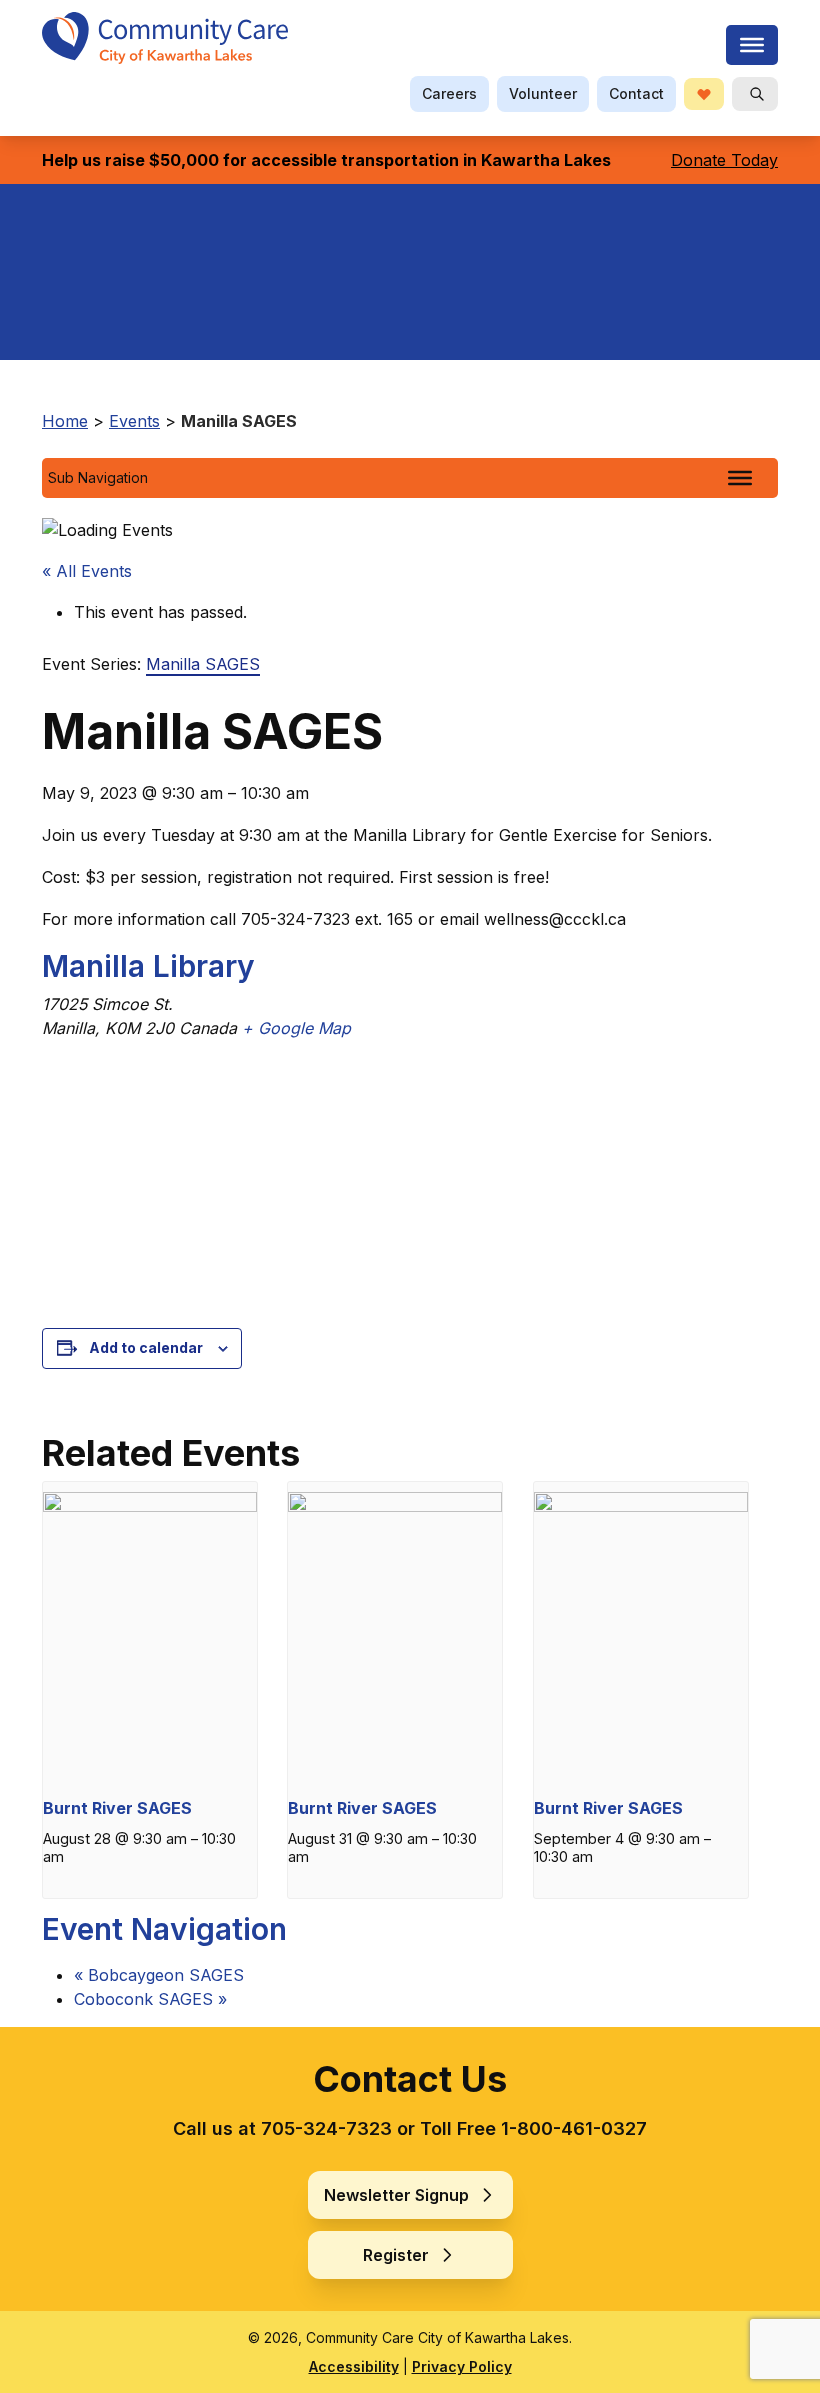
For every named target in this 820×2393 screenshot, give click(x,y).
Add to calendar (146, 1347)
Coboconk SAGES (150, 1999)
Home (65, 421)
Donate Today (724, 160)
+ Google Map (296, 1028)
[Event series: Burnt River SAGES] (145, 1872)
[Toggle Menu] (740, 478)
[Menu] (752, 45)
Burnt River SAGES (117, 1808)
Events (134, 421)
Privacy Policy (462, 2366)
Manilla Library (148, 966)
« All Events (87, 571)
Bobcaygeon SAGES (159, 1975)
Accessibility (354, 2366)
